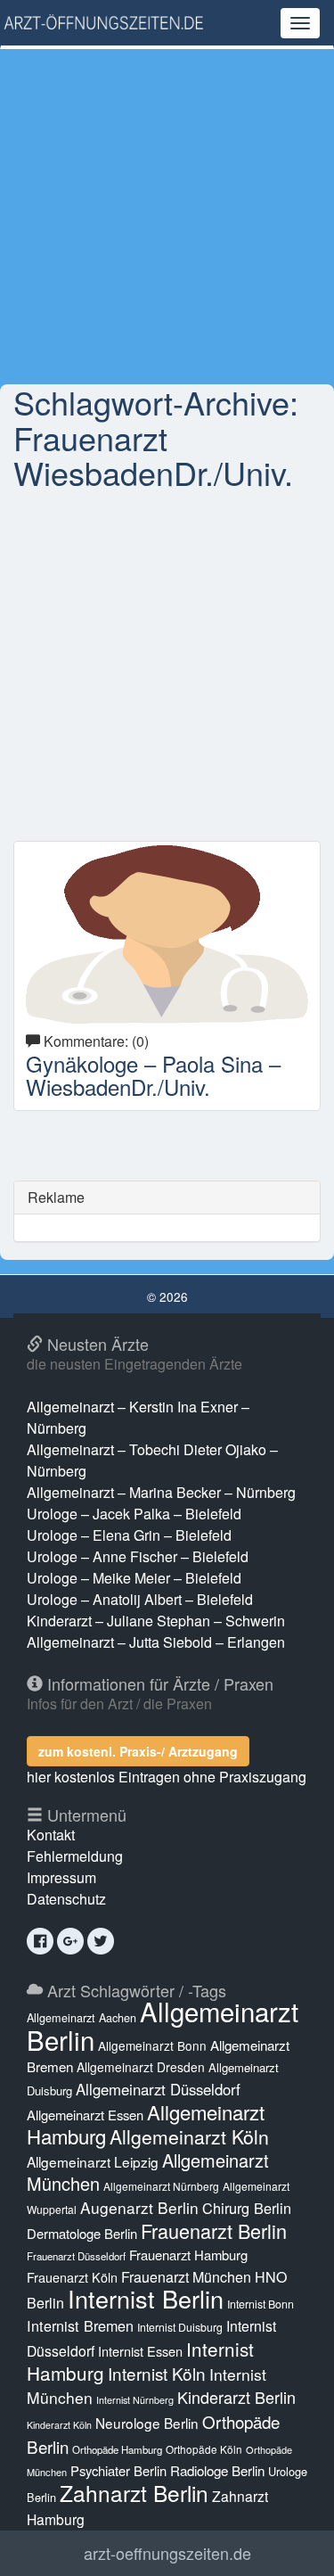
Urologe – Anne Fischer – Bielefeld (138, 1556)
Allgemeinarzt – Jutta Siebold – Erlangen (156, 1642)
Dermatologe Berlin (82, 2233)
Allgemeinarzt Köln (189, 2136)
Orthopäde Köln (204, 2449)
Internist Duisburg (180, 2327)
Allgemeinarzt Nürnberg (161, 2186)
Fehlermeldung (75, 1856)
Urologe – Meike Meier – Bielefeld (134, 1578)
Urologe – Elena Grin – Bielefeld (129, 1535)
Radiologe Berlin (217, 2470)
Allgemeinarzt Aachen (81, 2018)
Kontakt (51, 1835)
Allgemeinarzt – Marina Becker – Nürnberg (161, 1492)
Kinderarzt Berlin (236, 2397)
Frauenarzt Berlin (214, 2230)
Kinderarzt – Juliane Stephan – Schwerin (156, 1621)
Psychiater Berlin (118, 2470)
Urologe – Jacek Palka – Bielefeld (134, 1514)
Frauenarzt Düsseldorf (76, 2256)
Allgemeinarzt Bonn (152, 2045)
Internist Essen (140, 2351)
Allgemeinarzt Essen (85, 2115)
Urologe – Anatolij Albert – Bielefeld (140, 1599)
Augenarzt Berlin (139, 2207)
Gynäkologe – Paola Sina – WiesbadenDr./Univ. (153, 1075)
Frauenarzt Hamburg (188, 2255)
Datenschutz (66, 1899)
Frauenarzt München (186, 2277)
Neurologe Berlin (147, 2423)
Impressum (61, 1877)
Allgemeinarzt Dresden (141, 2067)
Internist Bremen (80, 2325)
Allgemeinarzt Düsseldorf (158, 2089)
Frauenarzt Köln (72, 2277)
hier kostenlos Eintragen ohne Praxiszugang (167, 1777)
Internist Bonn (261, 2304)
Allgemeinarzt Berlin (163, 2025)
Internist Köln (157, 2373)
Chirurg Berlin (247, 2208)
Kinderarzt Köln (59, 2425)
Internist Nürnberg (135, 2400)
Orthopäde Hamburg (117, 2449)
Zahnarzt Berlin (134, 2493)
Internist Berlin (146, 2298)
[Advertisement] (167, 216)
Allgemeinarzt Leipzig (93, 2161)
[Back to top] (293, 2544)
